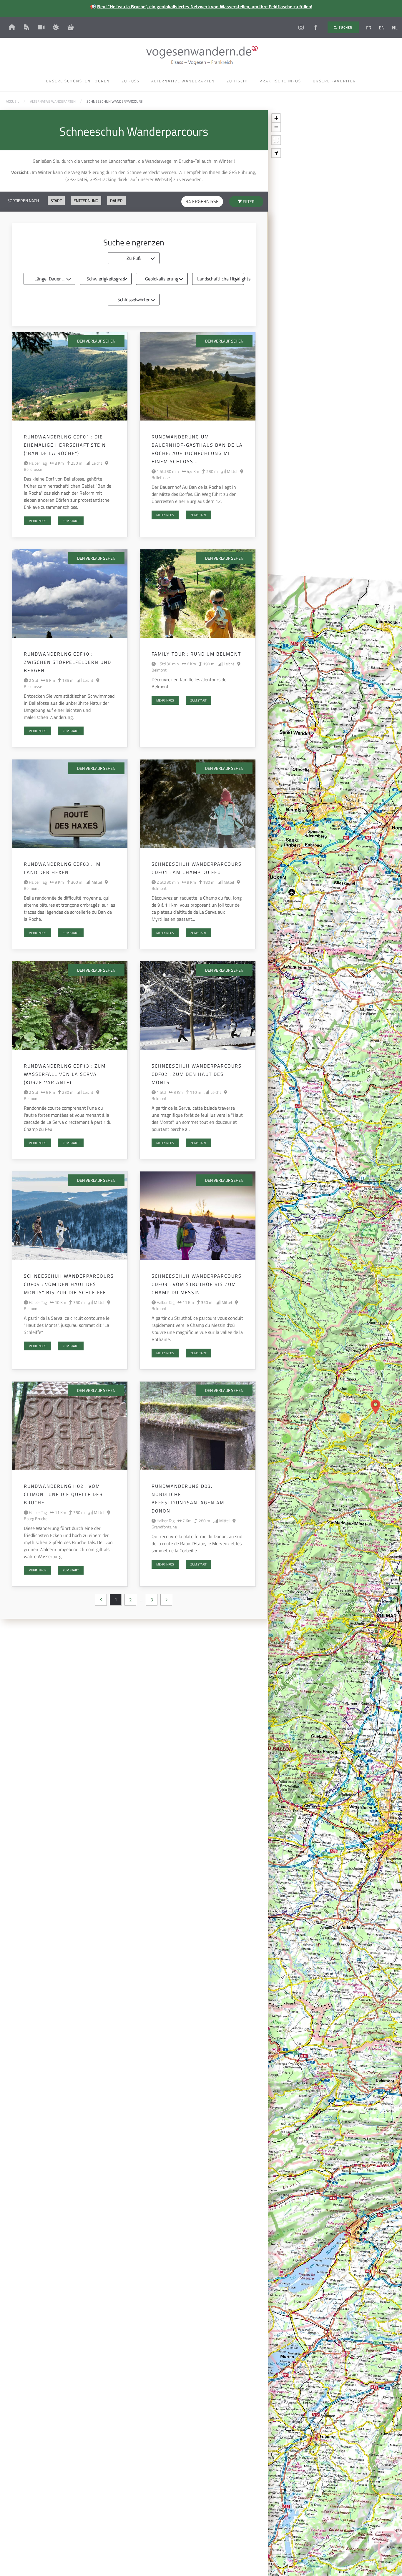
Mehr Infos (37, 521)
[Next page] (166, 1600)
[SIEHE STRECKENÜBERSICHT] (276, 153)
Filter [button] (248, 201)
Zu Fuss (131, 81)
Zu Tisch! (237, 81)
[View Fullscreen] (276, 140)
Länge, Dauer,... (49, 279)
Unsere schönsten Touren (78, 81)
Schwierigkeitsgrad (106, 279)
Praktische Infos (280, 81)
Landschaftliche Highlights (221, 279)
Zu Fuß (134, 258)
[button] (376, 1407)
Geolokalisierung (162, 279)
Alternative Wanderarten (183, 81)
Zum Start (71, 521)
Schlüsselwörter (134, 300)
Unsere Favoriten (334, 81)
